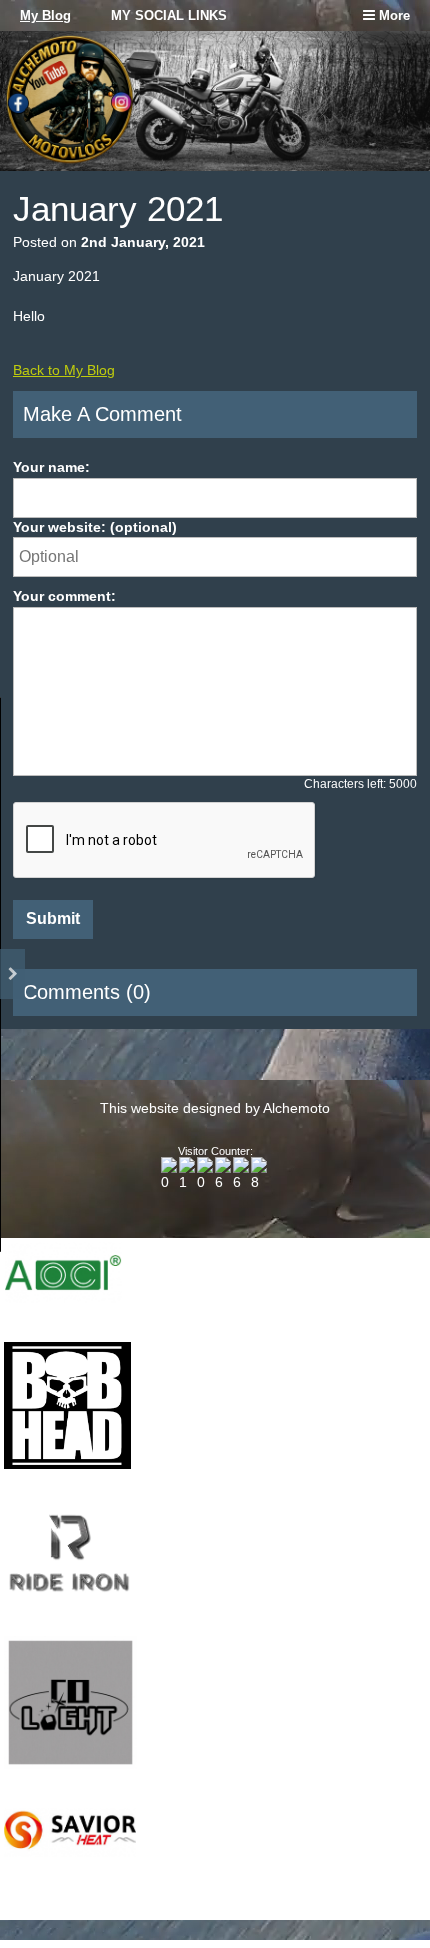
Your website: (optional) (95, 527)
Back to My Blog (64, 370)
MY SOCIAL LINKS (169, 15)
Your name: (51, 467)
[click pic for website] (63, 1298)
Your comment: (64, 596)
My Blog (45, 15)
